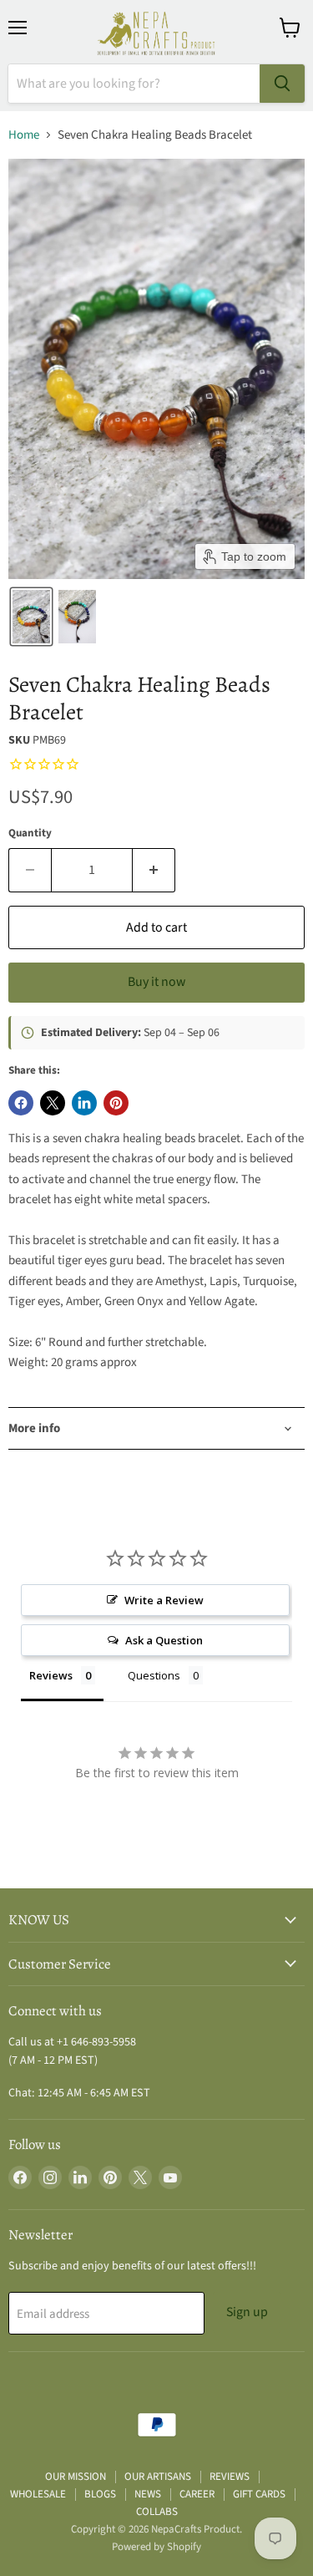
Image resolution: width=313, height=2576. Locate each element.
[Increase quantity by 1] (154, 870)
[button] (31, 617)
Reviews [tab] (51, 1675)
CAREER (197, 2494)
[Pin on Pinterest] (116, 1103)
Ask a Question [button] (164, 1640)
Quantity (30, 833)
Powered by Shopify (156, 2547)
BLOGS (100, 2494)
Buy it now (156, 982)
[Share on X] (53, 1103)
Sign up (247, 2312)
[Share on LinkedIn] (84, 1103)
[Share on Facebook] (21, 1103)
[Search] (282, 84)
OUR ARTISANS (158, 2477)
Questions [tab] (154, 1675)
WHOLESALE (38, 2494)
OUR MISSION (76, 2477)
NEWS (148, 2494)
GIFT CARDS (259, 2494)
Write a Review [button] (164, 1600)
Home (24, 135)
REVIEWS (230, 2477)
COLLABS (157, 2512)
